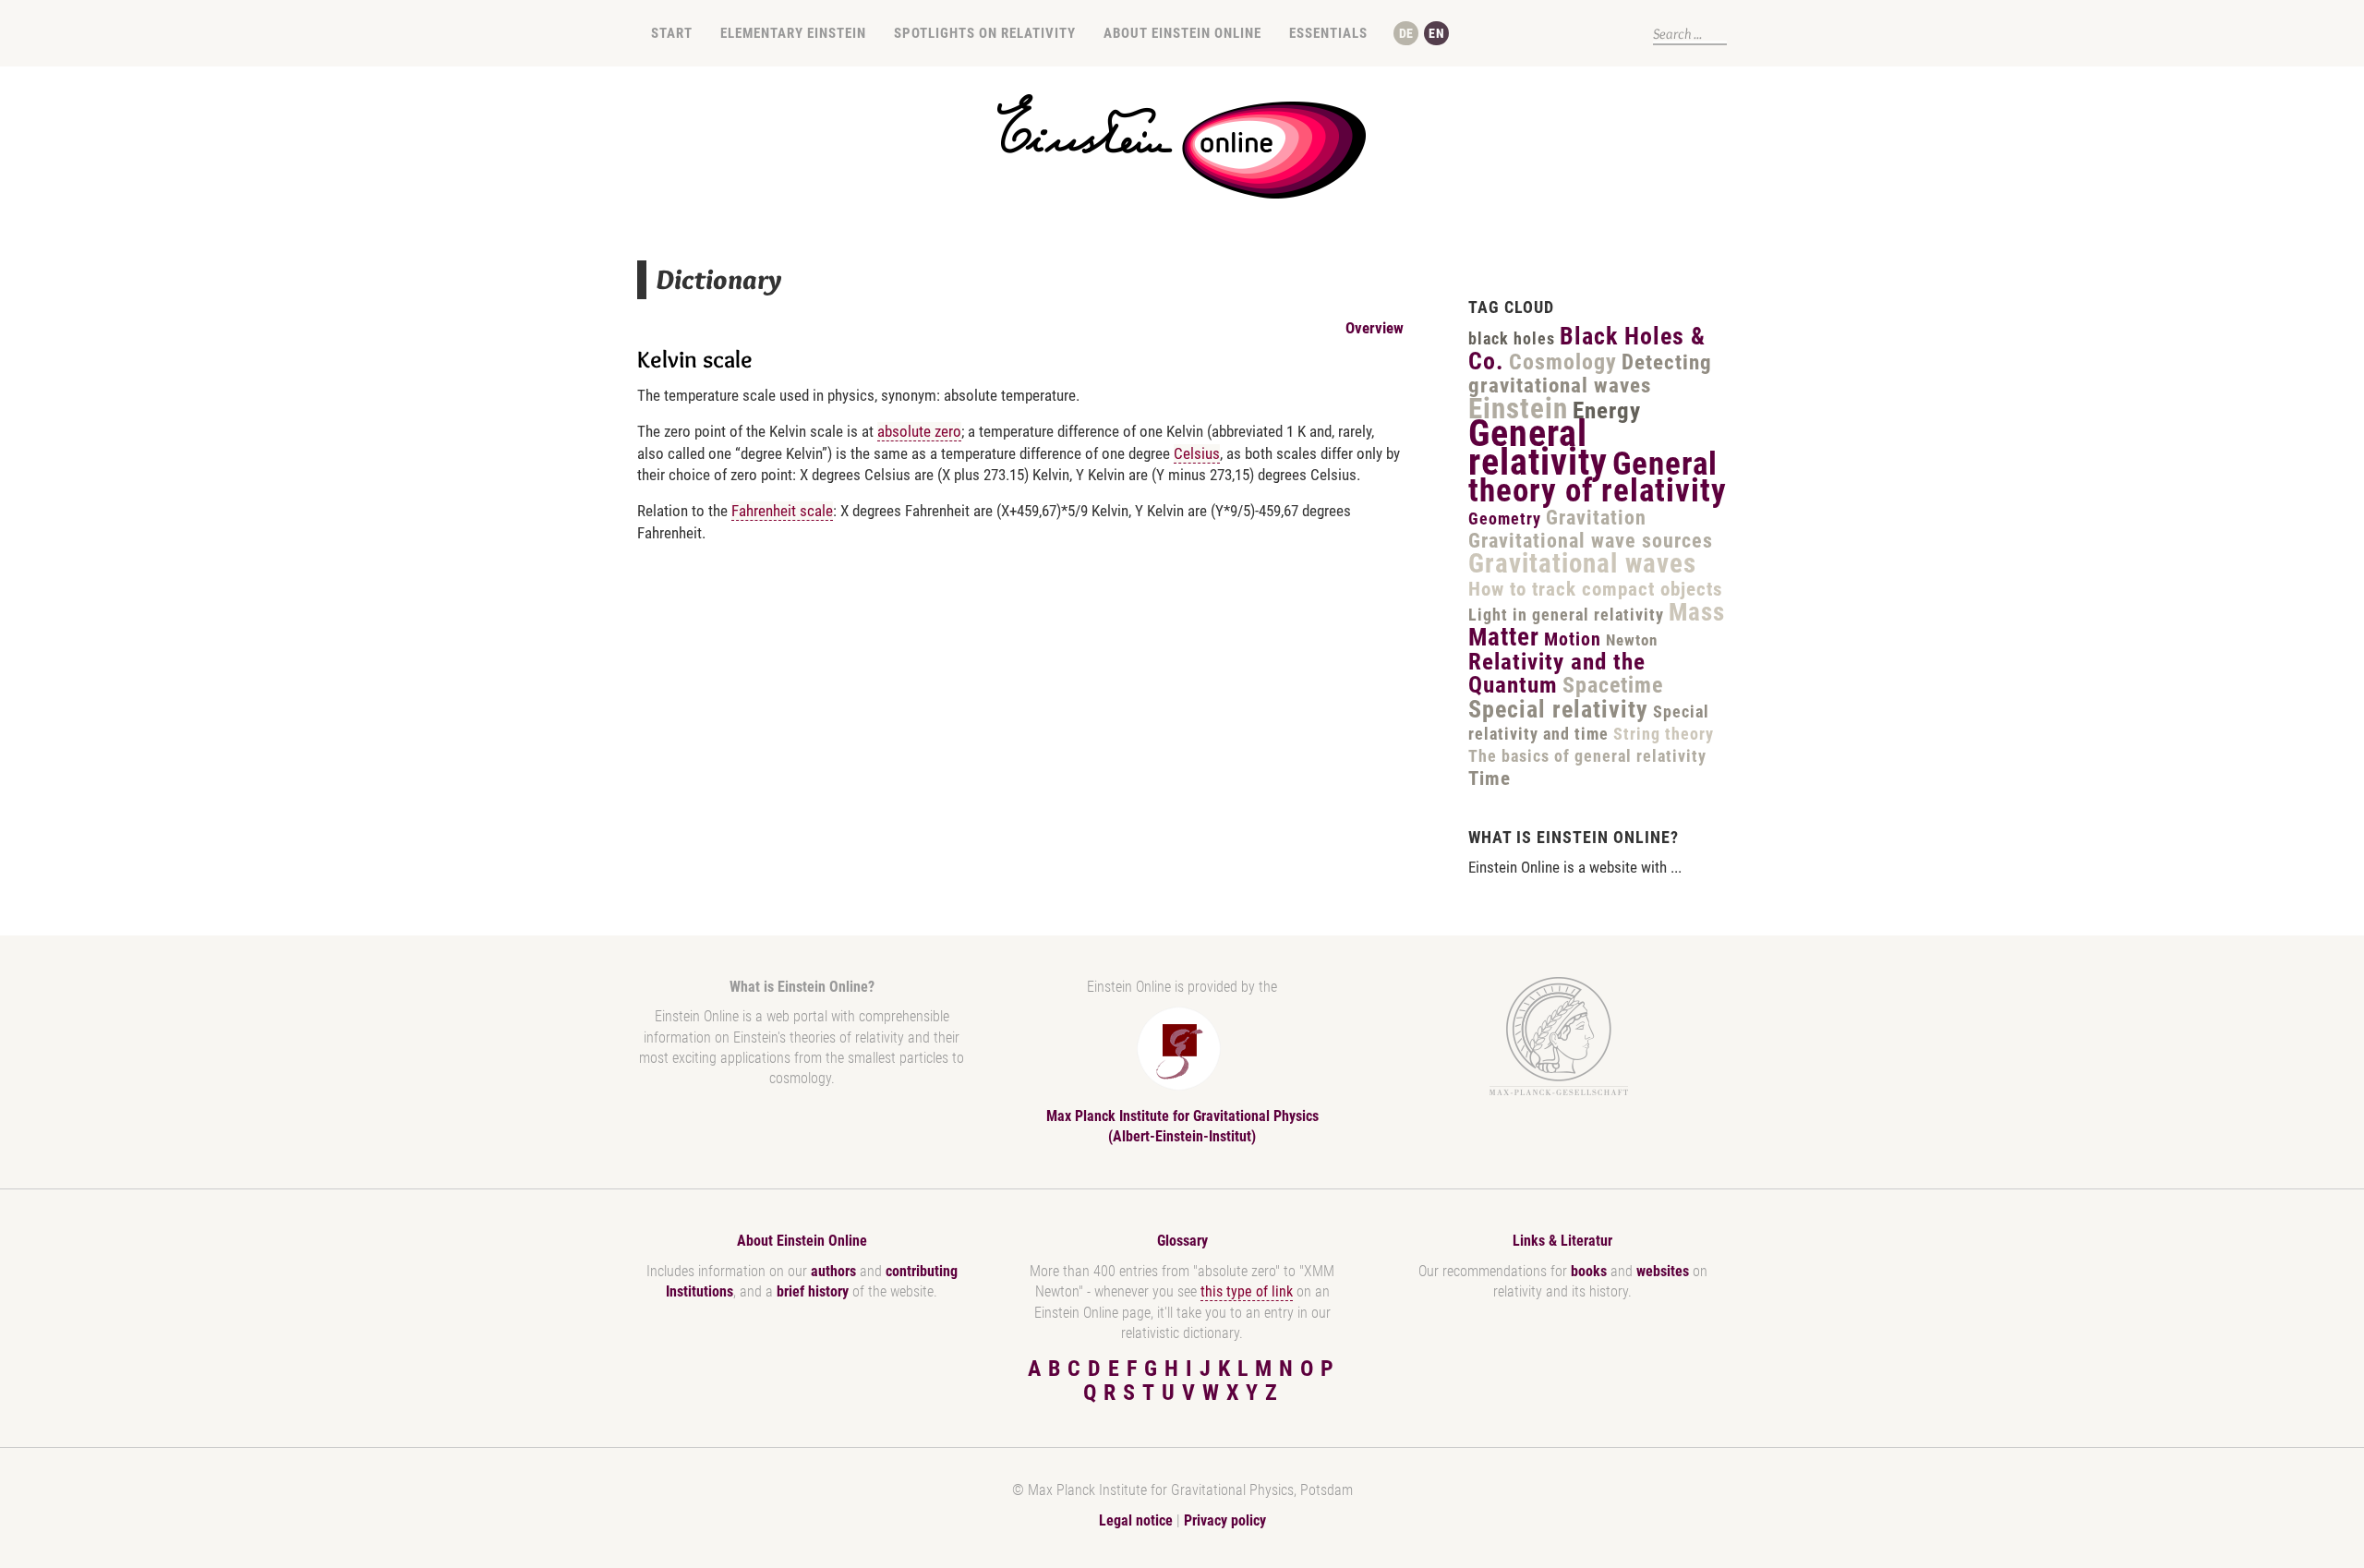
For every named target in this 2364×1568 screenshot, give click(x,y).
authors (833, 1271)
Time (1490, 778)
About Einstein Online (1182, 33)
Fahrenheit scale (782, 511)
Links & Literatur (1562, 1241)
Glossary (1182, 1241)
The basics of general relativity (1587, 756)
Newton (1632, 640)
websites (1663, 1271)
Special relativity (1558, 709)
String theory (1664, 734)
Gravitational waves (1582, 563)
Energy (1607, 410)
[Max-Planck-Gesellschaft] (1559, 1037)
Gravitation (1596, 518)
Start (672, 33)
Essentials (1328, 33)
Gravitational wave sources (1591, 541)
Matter (1504, 637)
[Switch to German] (1406, 33)
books (1589, 1271)
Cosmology (1563, 362)
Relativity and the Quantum (1557, 674)
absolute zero (919, 431)
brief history (813, 1291)
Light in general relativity (1566, 615)
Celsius (1197, 453)
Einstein (1518, 409)
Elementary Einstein (793, 33)
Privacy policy (1225, 1520)
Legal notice (1136, 1520)
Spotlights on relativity (985, 33)
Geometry (1505, 519)
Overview (1375, 328)
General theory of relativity (1598, 477)
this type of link (1247, 1291)
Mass (1697, 612)
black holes (1512, 338)
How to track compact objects (1596, 589)
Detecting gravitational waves (1590, 374)
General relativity (1538, 448)
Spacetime (1613, 685)
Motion (1573, 639)
